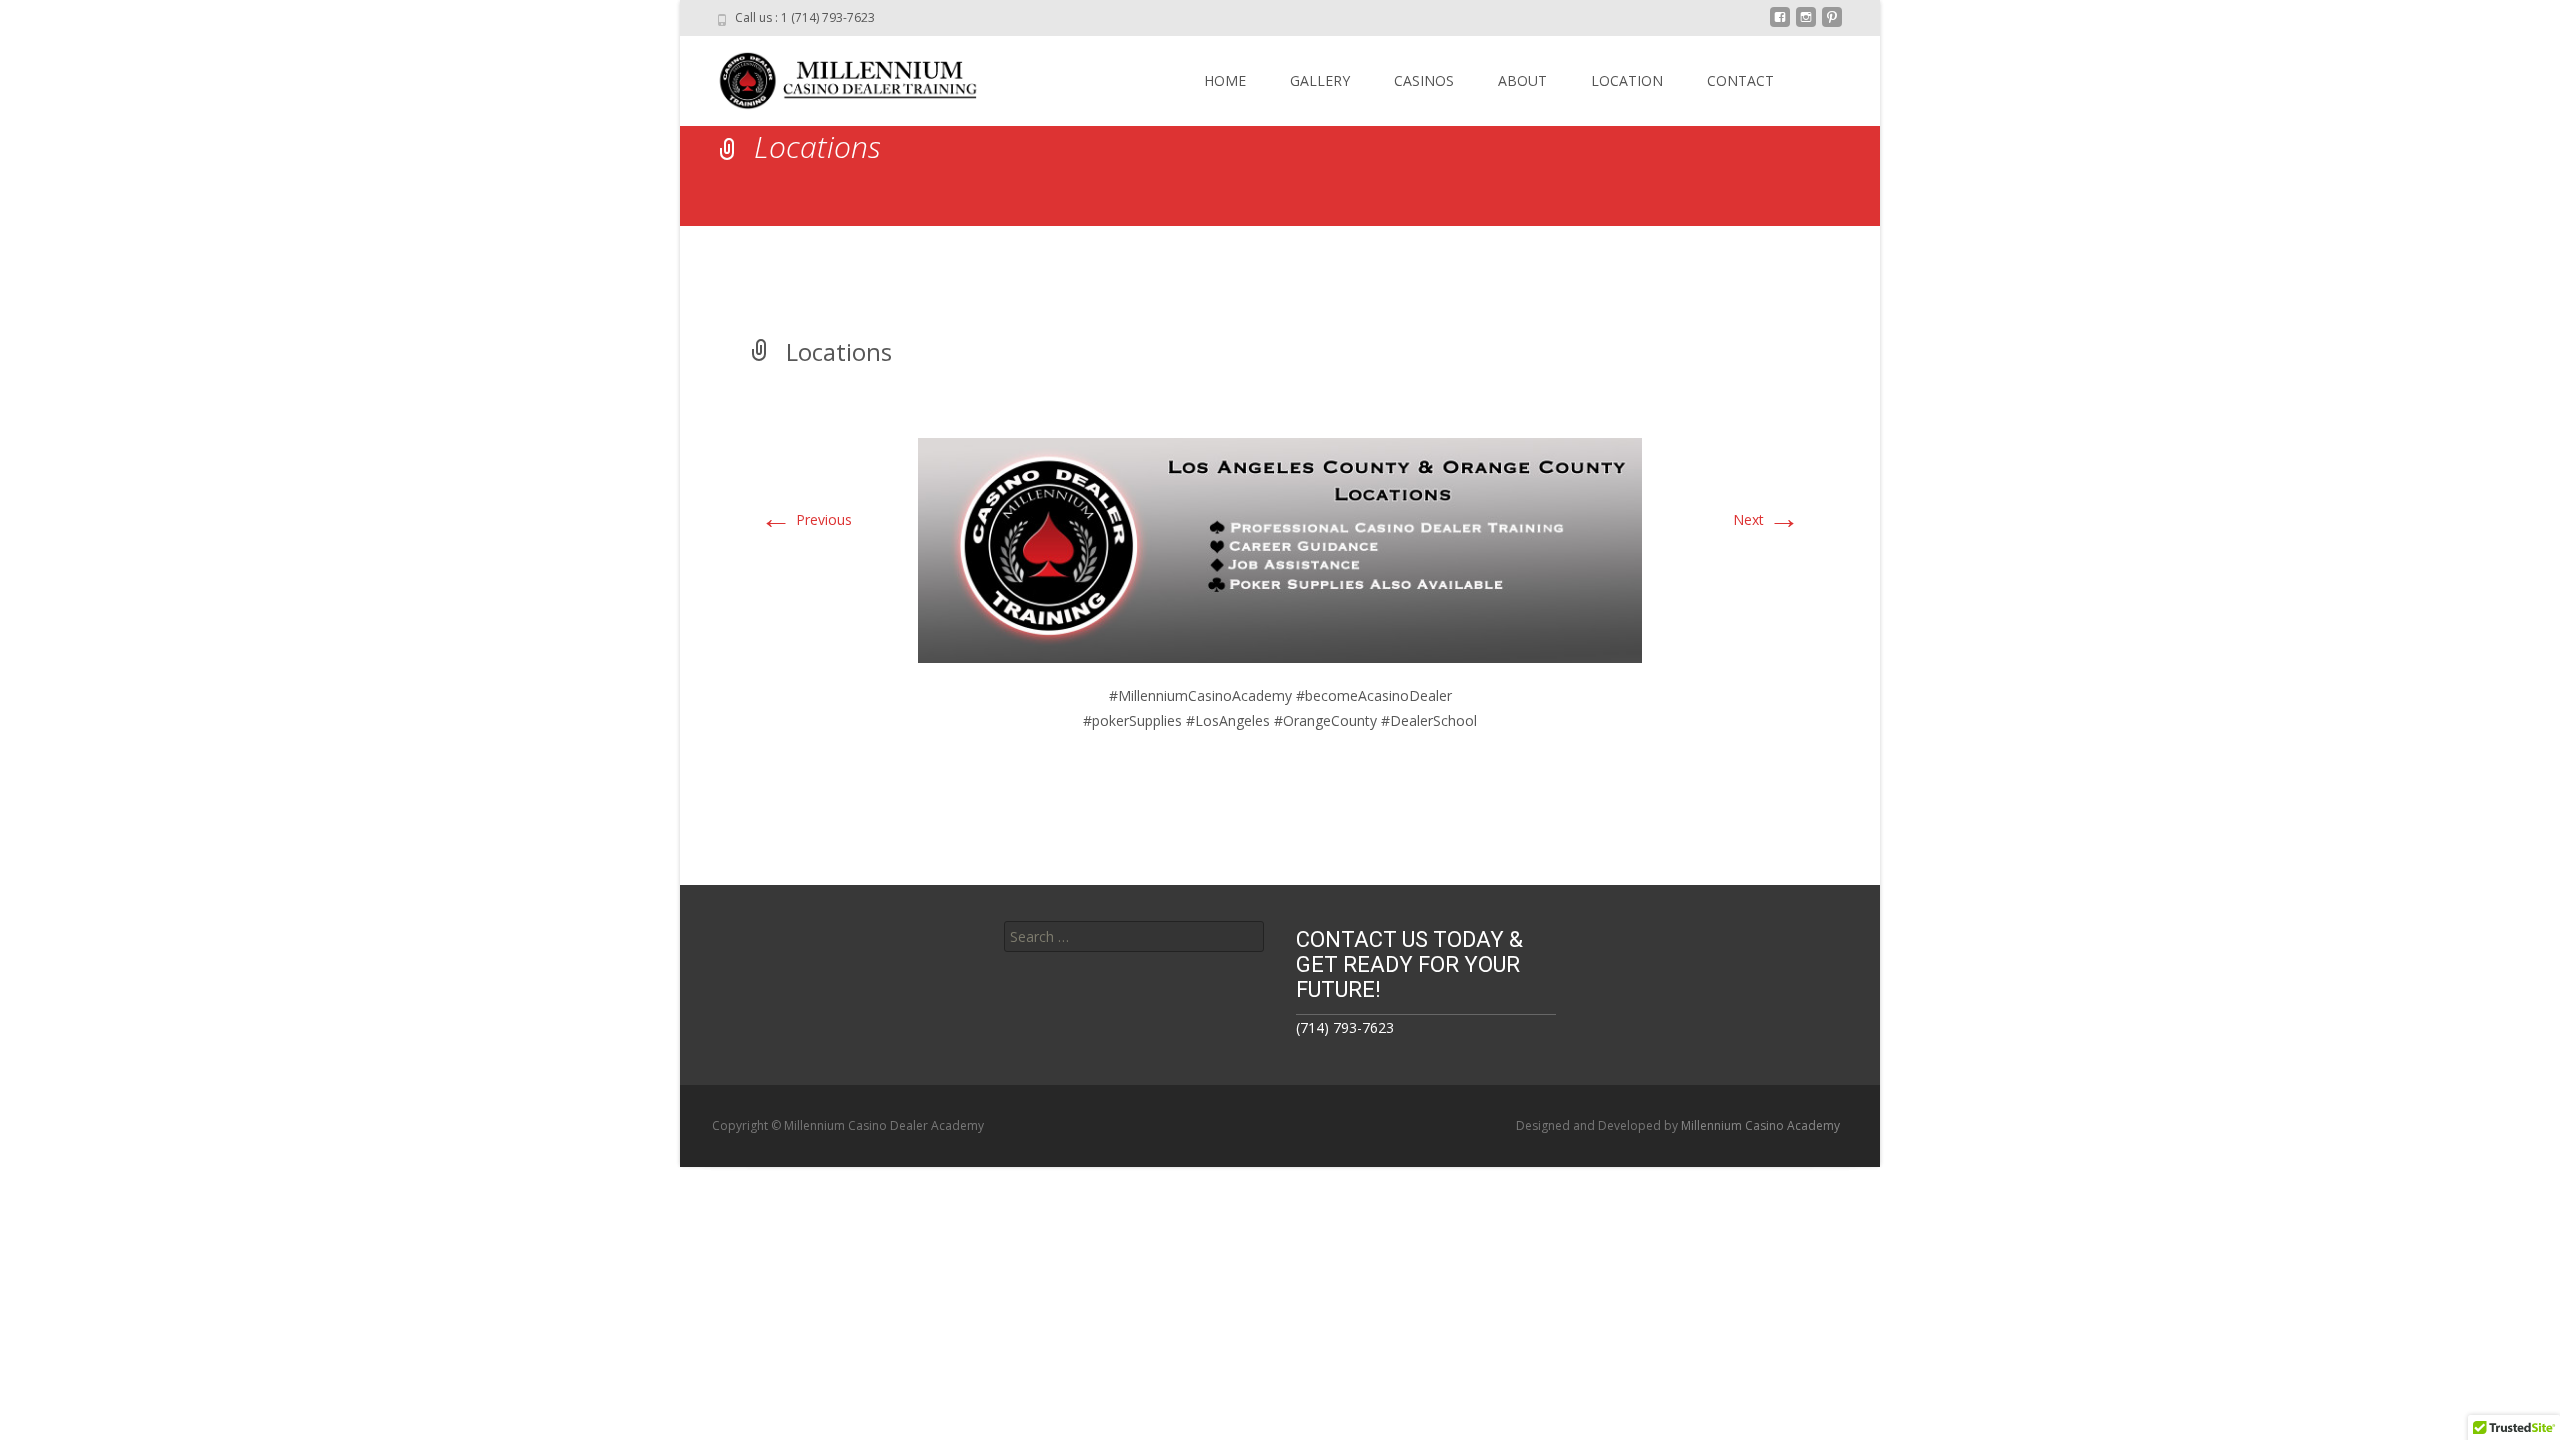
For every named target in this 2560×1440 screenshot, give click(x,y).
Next (1766, 519)
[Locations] (1280, 548)
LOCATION (1627, 80)
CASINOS (1424, 80)
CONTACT (1740, 80)
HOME (1225, 80)
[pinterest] (1832, 24)
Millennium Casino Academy (1760, 1125)
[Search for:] (1134, 936)
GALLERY (1320, 80)
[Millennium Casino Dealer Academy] (836, 76)
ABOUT (1522, 80)
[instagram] (1806, 24)
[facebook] (1780, 24)
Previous (806, 519)
